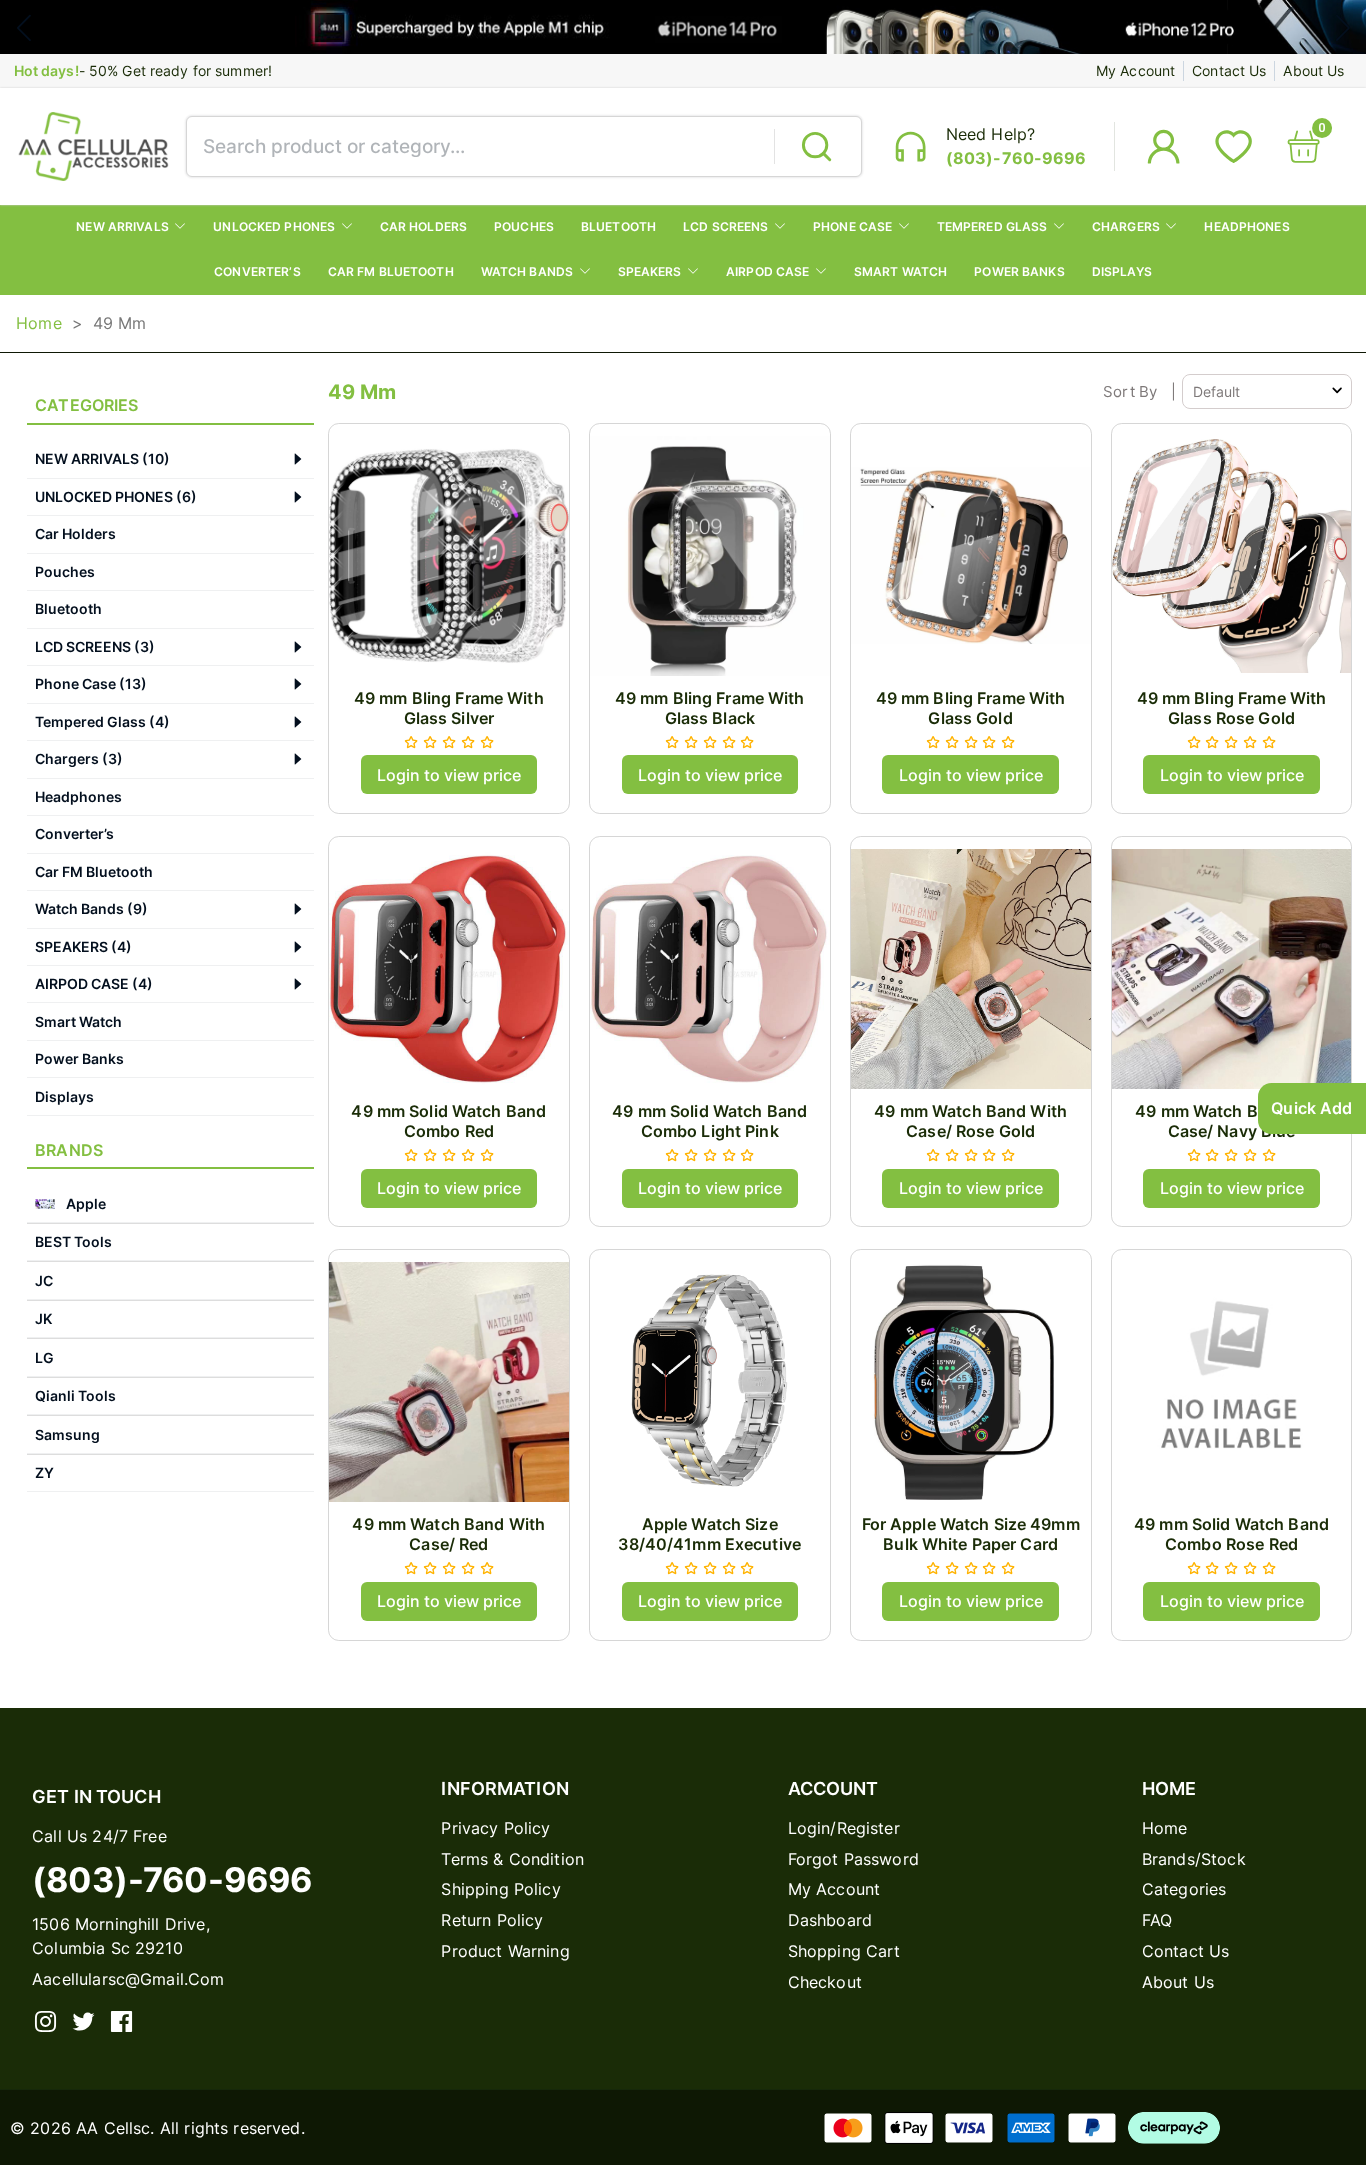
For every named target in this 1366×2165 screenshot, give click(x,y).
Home (39, 323)
